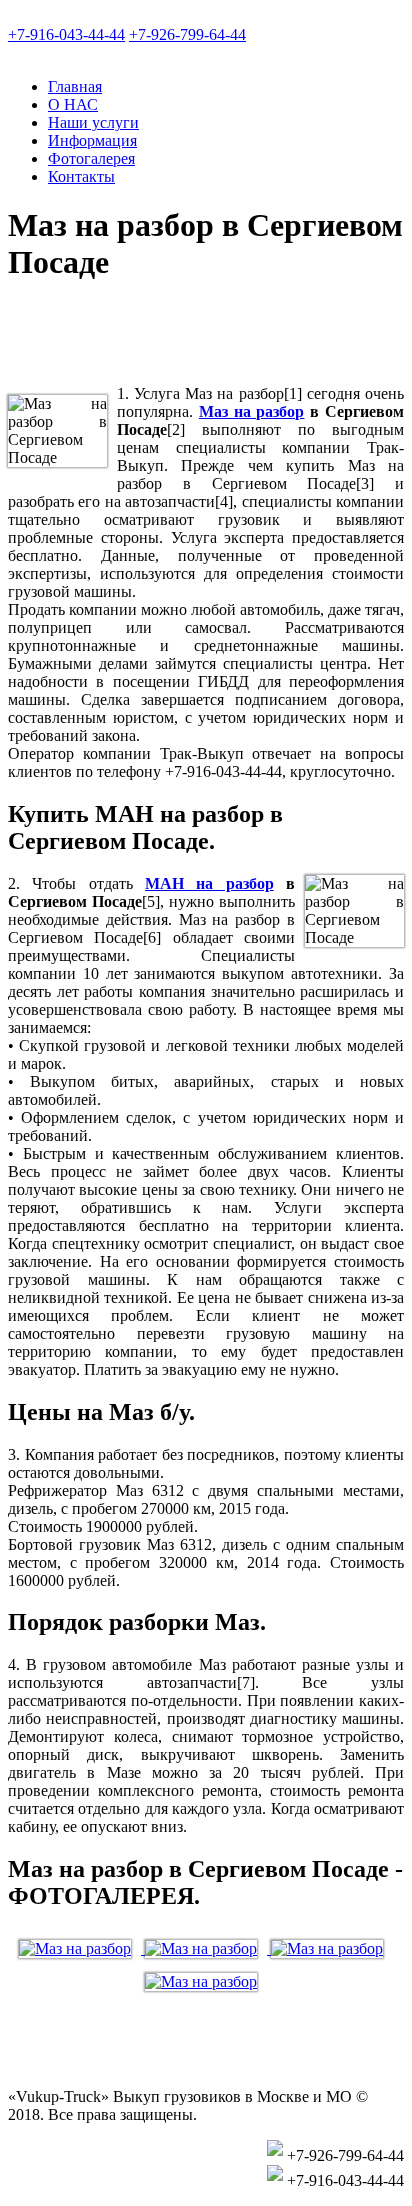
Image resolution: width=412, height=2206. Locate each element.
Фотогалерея (91, 158)
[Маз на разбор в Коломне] (208, 1948)
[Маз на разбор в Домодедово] (206, 1981)
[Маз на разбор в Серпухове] (332, 1948)
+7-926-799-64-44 (187, 34)
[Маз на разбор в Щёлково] (82, 1948)
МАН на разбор (209, 883)
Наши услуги (93, 122)
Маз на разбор (252, 411)
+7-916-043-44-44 (66, 34)
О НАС (73, 104)
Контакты (81, 176)
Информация (92, 140)
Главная (75, 86)
